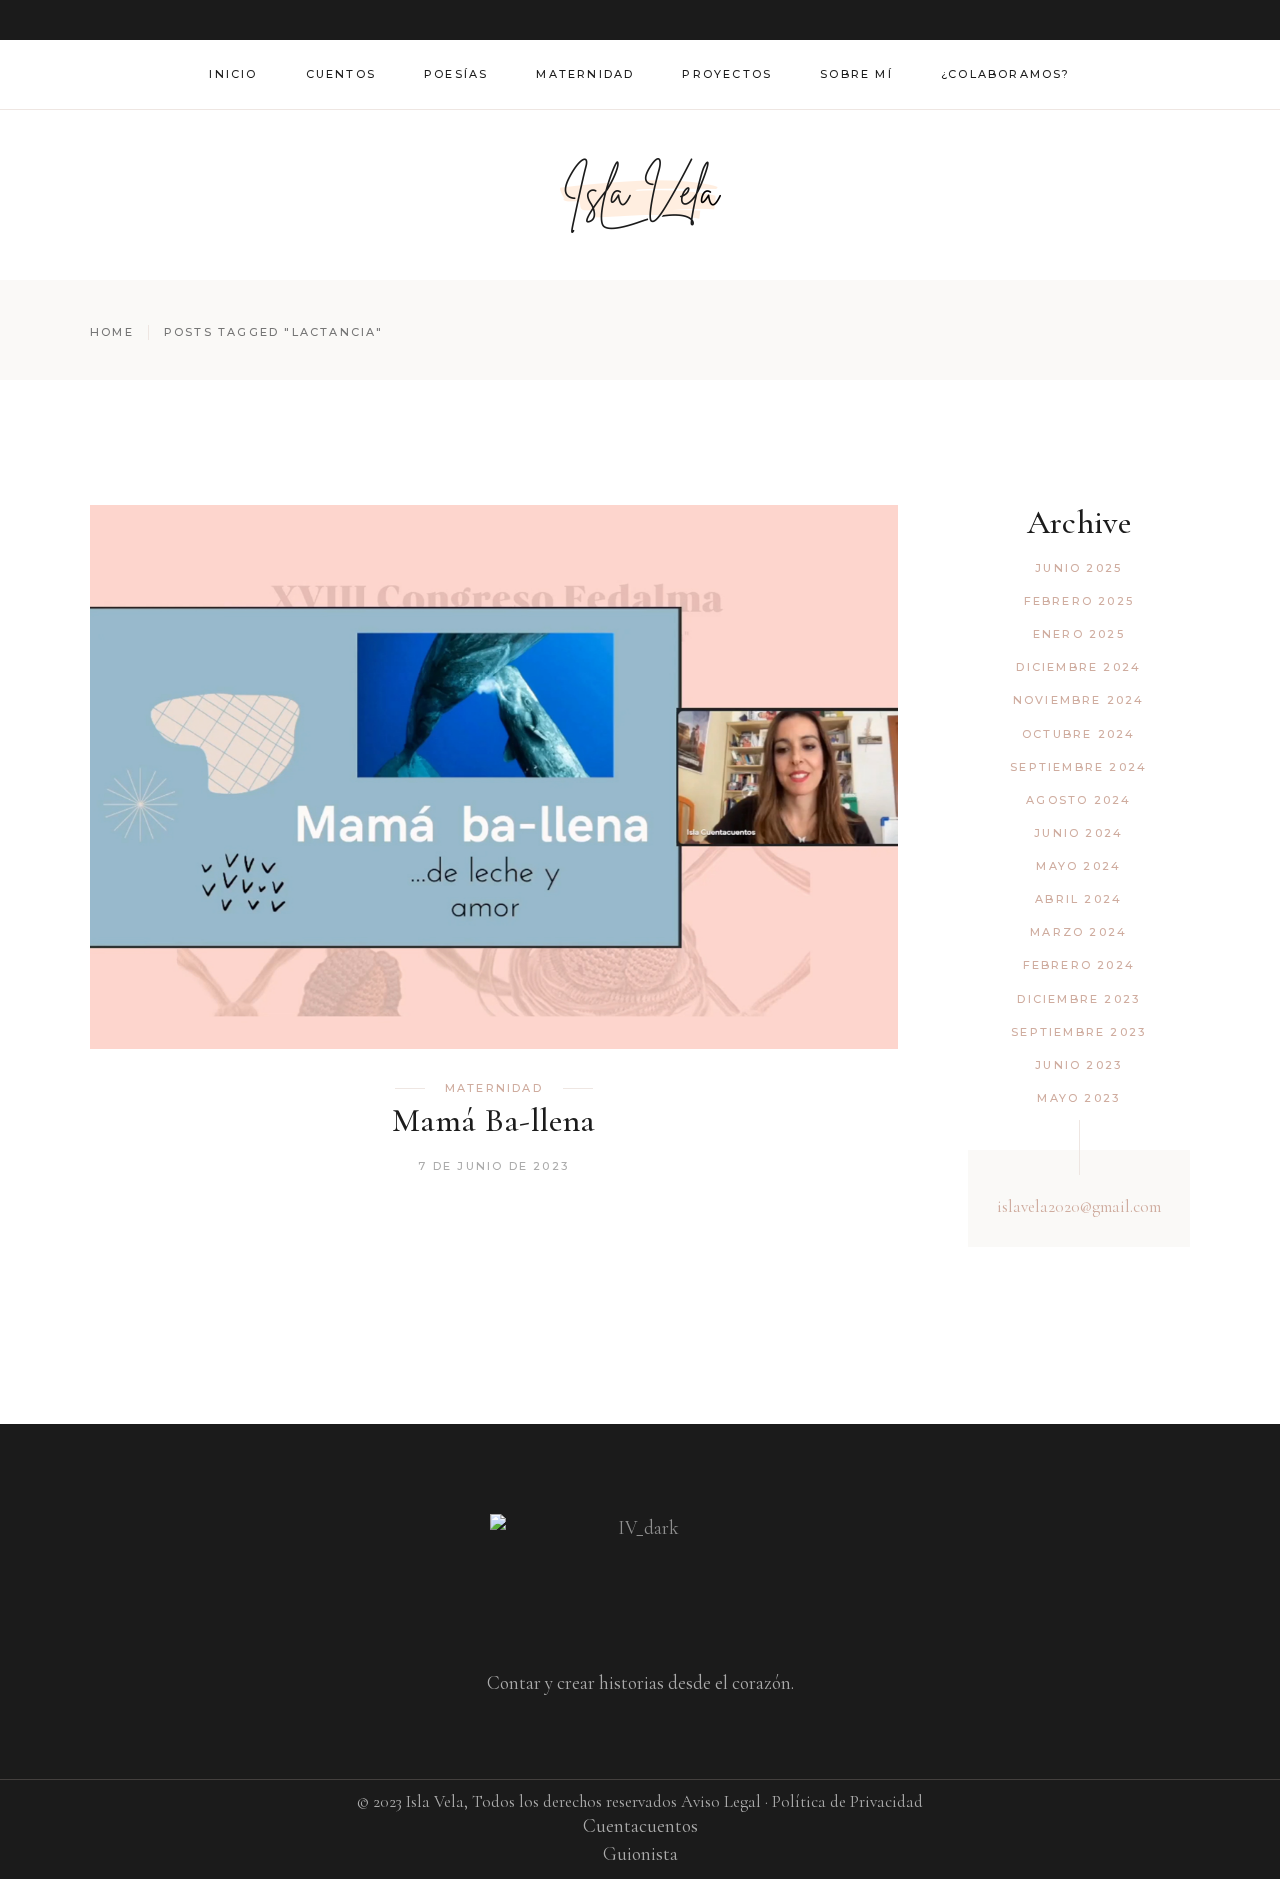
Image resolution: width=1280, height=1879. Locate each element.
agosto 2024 (1078, 800)
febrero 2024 (1079, 965)
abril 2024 (1078, 899)
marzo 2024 (1078, 932)
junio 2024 (1078, 833)
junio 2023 (1078, 1065)
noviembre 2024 (1079, 700)
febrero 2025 (1079, 601)
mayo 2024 (1078, 866)
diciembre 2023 (1078, 999)
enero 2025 (1079, 634)
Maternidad (494, 1088)
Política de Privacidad (847, 1801)
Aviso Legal (721, 1801)
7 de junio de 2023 (493, 1166)
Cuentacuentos (640, 1825)
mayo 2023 (1078, 1098)
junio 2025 (1078, 568)
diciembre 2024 (1078, 667)
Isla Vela (435, 1801)
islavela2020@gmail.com (1079, 1206)
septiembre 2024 (1078, 767)
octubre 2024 (1078, 734)
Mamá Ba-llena (493, 1120)
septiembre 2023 (1078, 1032)
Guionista (640, 1853)
